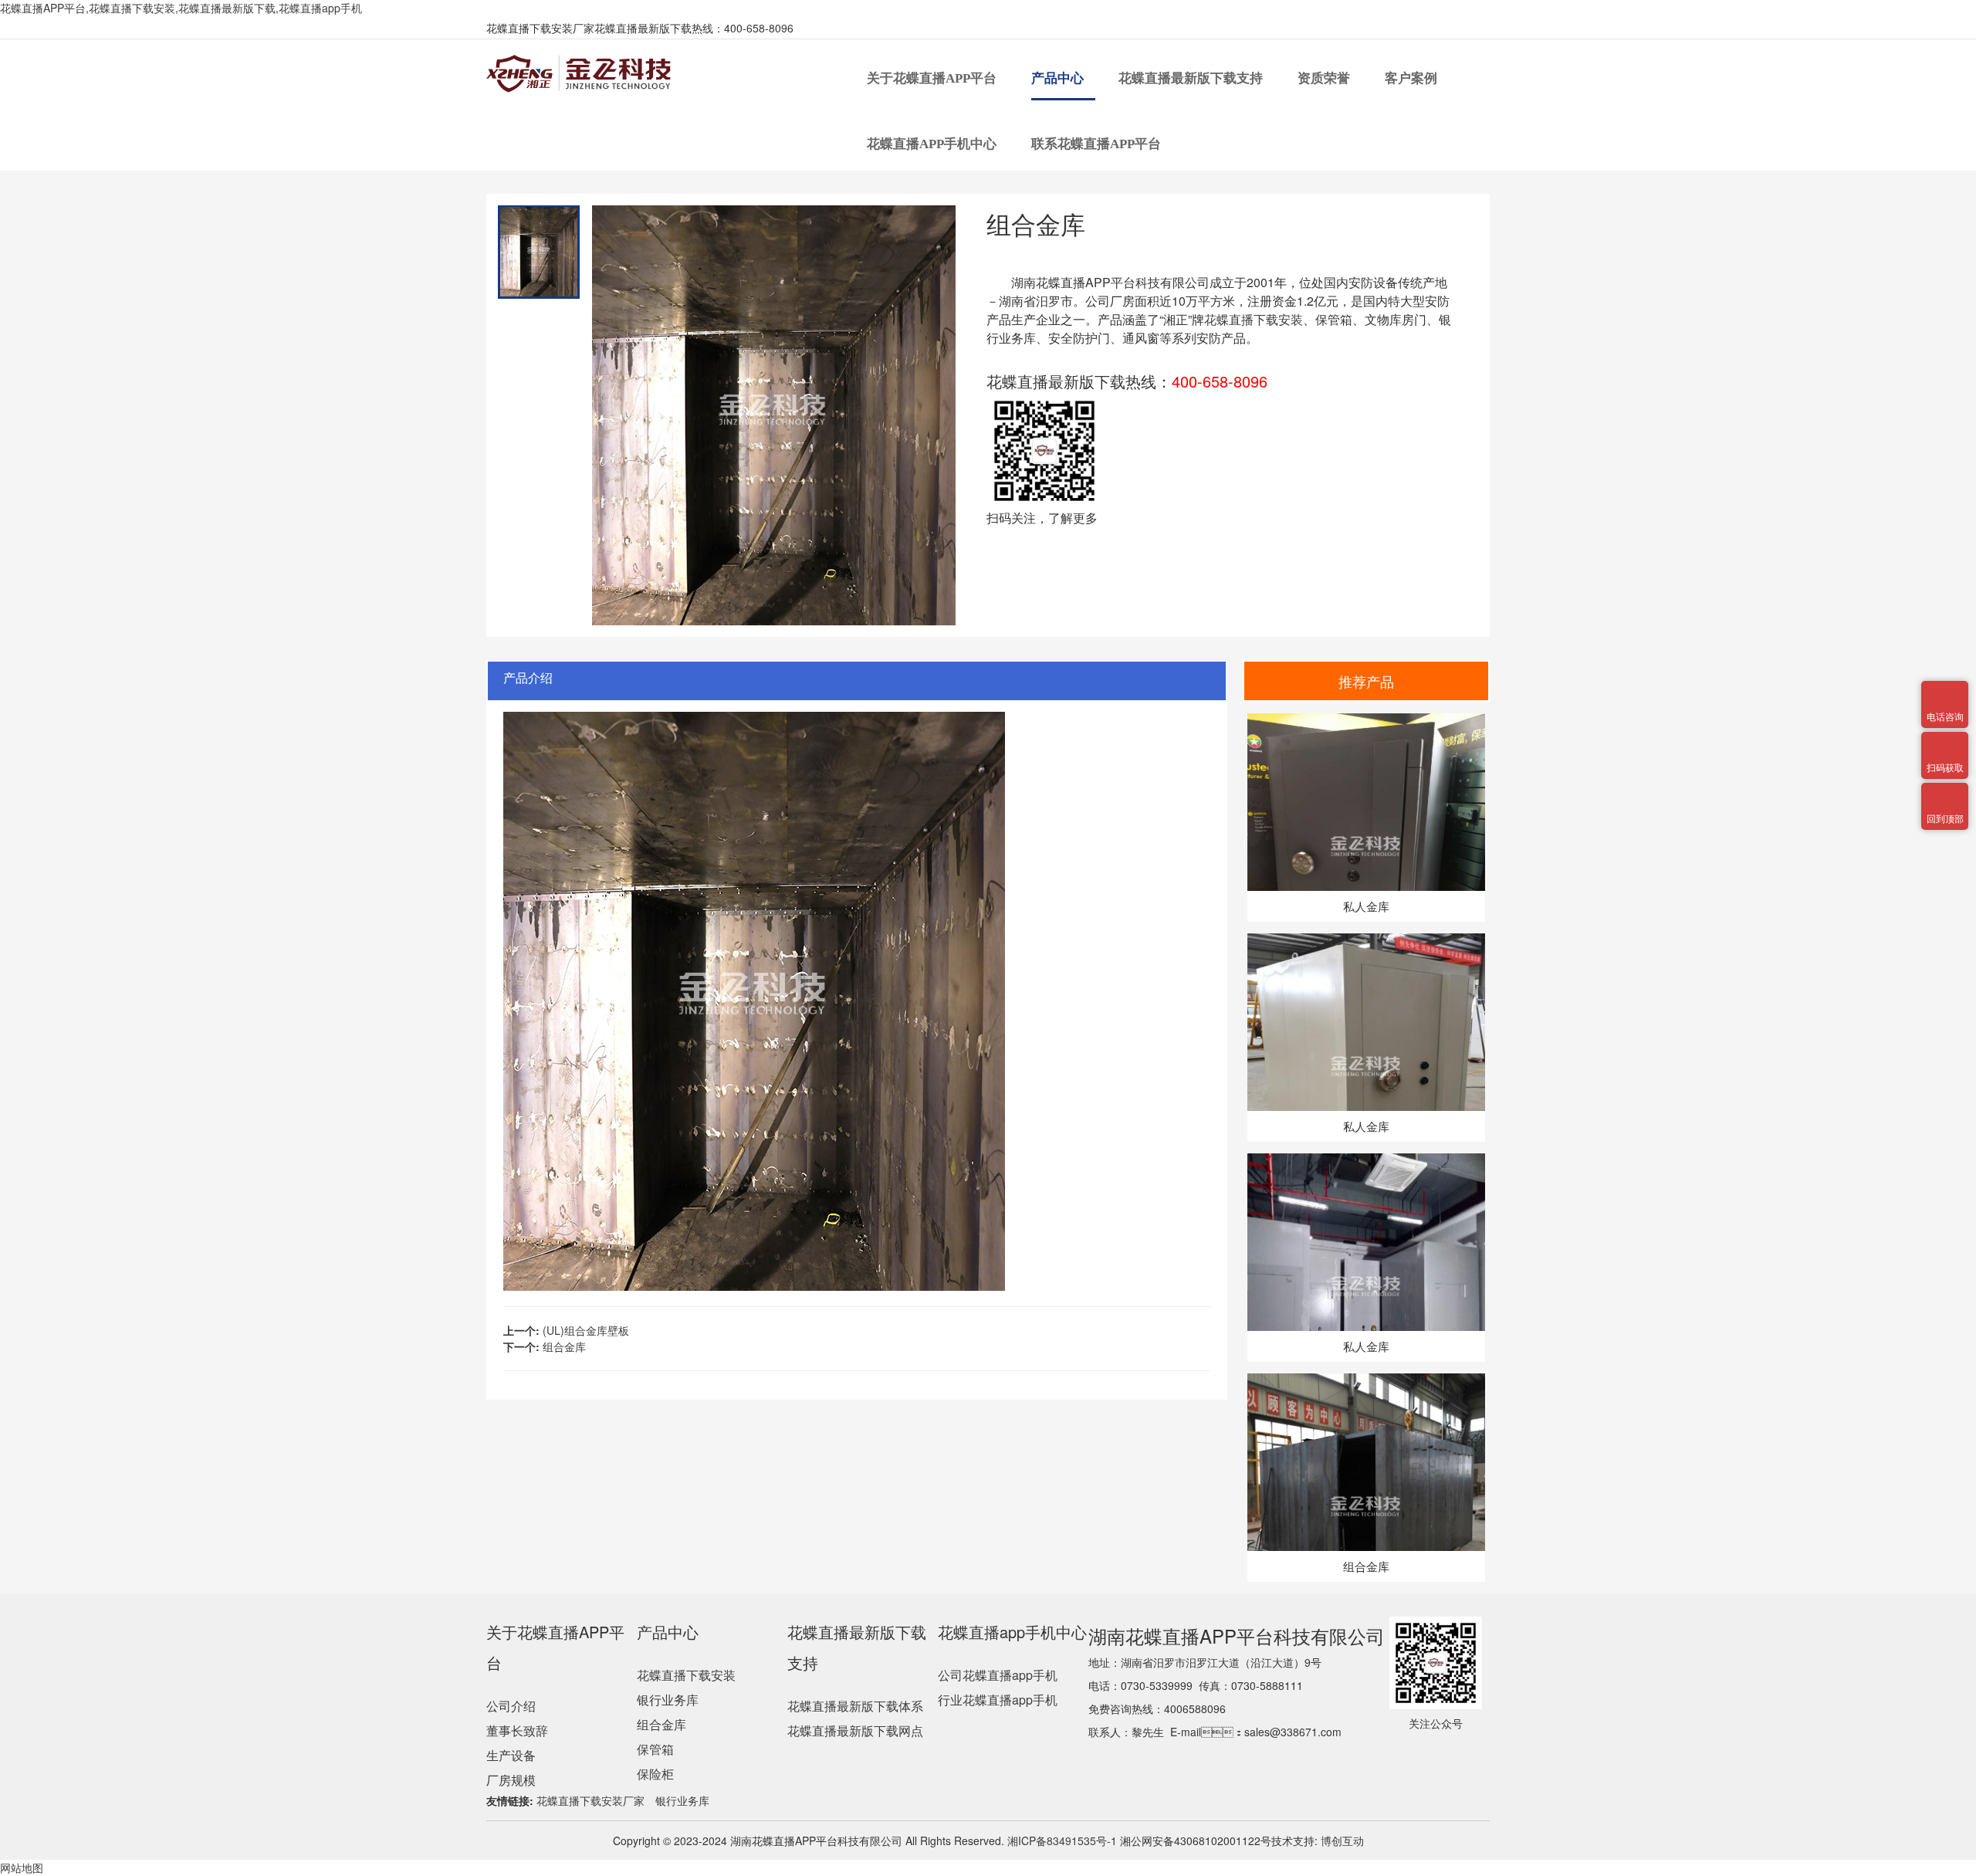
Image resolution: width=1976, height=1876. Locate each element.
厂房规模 (511, 1780)
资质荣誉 (1325, 78)
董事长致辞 (517, 1730)
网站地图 (22, 1868)
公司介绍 (511, 1706)
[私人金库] (1366, 721)
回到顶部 (1945, 792)
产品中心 (1059, 78)
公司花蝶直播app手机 (998, 1675)
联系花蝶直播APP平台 (1098, 144)
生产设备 (511, 1755)
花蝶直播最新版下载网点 (855, 1730)
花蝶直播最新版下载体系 (855, 1706)
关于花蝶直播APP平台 (933, 78)
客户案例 (1413, 78)
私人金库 (1366, 906)
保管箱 (655, 1749)
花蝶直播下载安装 (1254, 319)
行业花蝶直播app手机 (998, 1700)
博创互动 (1342, 1840)
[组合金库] (1366, 1381)
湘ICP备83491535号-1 (1061, 1840)
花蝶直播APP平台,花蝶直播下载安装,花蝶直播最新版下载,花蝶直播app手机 (181, 8)
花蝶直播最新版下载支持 (1192, 78)
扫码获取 (1945, 741)
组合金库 (564, 1346)
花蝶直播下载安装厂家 (590, 1800)
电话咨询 (1945, 690)
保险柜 (655, 1774)
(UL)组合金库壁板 (586, 1330)
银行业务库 (668, 1700)
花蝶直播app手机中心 (933, 144)
